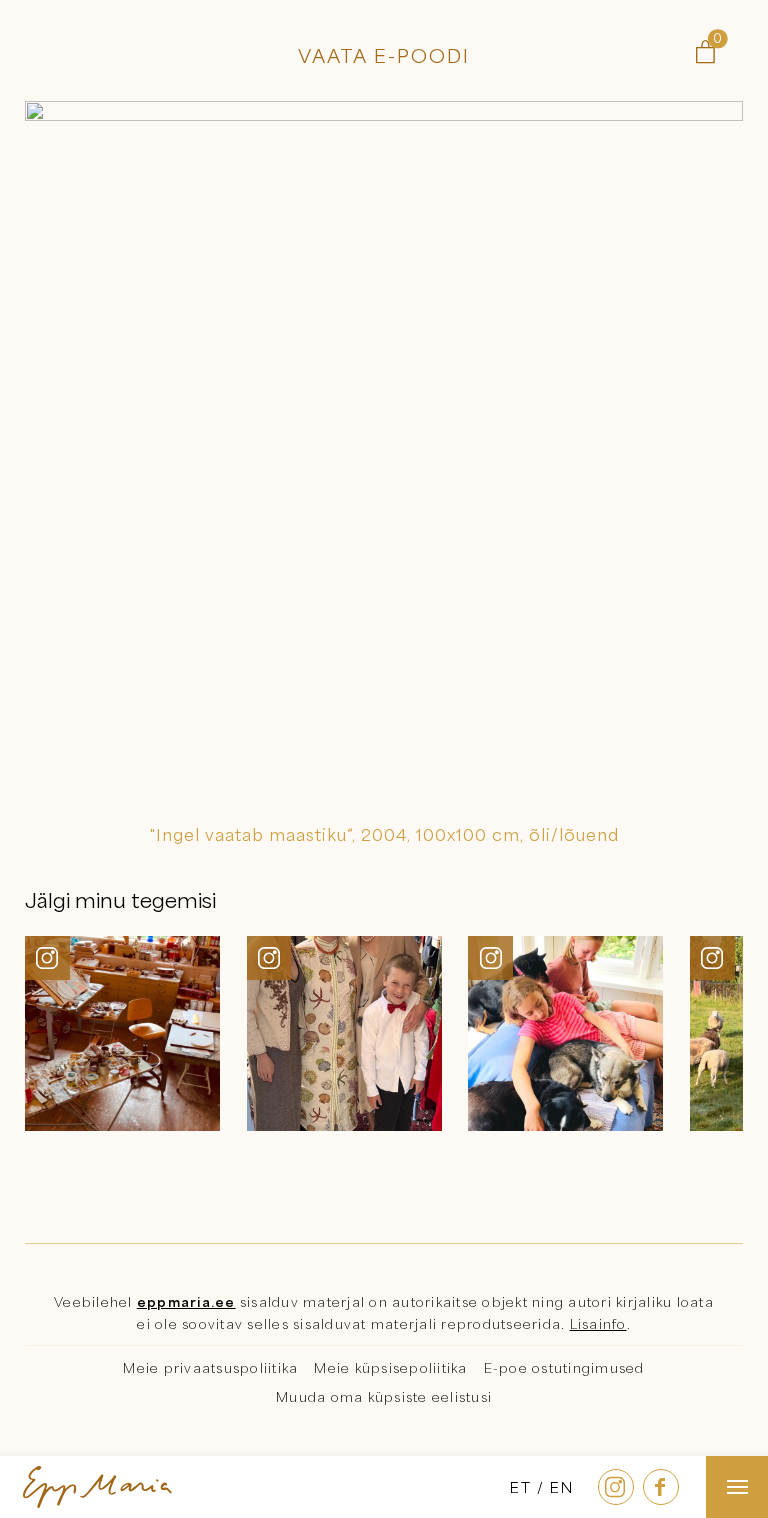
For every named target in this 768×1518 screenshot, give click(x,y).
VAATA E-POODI (384, 55)
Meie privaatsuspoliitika (210, 1368)
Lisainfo (598, 1324)
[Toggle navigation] (737, 1487)
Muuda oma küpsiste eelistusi (384, 1397)
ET (521, 1487)
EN (562, 1487)
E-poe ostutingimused (564, 1368)
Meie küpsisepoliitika (390, 1368)
